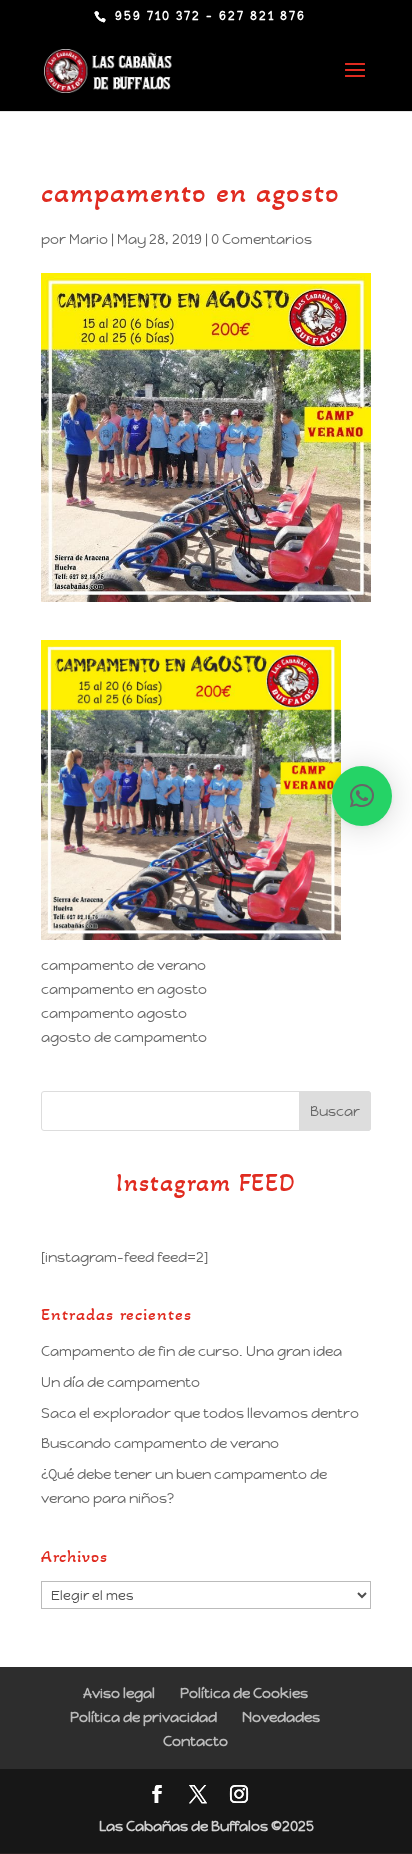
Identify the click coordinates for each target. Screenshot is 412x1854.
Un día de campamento (120, 1382)
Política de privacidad (143, 1717)
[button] (362, 796)
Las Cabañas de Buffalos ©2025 (206, 1826)
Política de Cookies (244, 1693)
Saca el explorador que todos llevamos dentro (200, 1413)
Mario (88, 239)
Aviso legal (119, 1693)
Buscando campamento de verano (160, 1443)
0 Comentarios (261, 239)
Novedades (281, 1717)
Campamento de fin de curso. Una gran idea (191, 1351)
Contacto (195, 1741)
